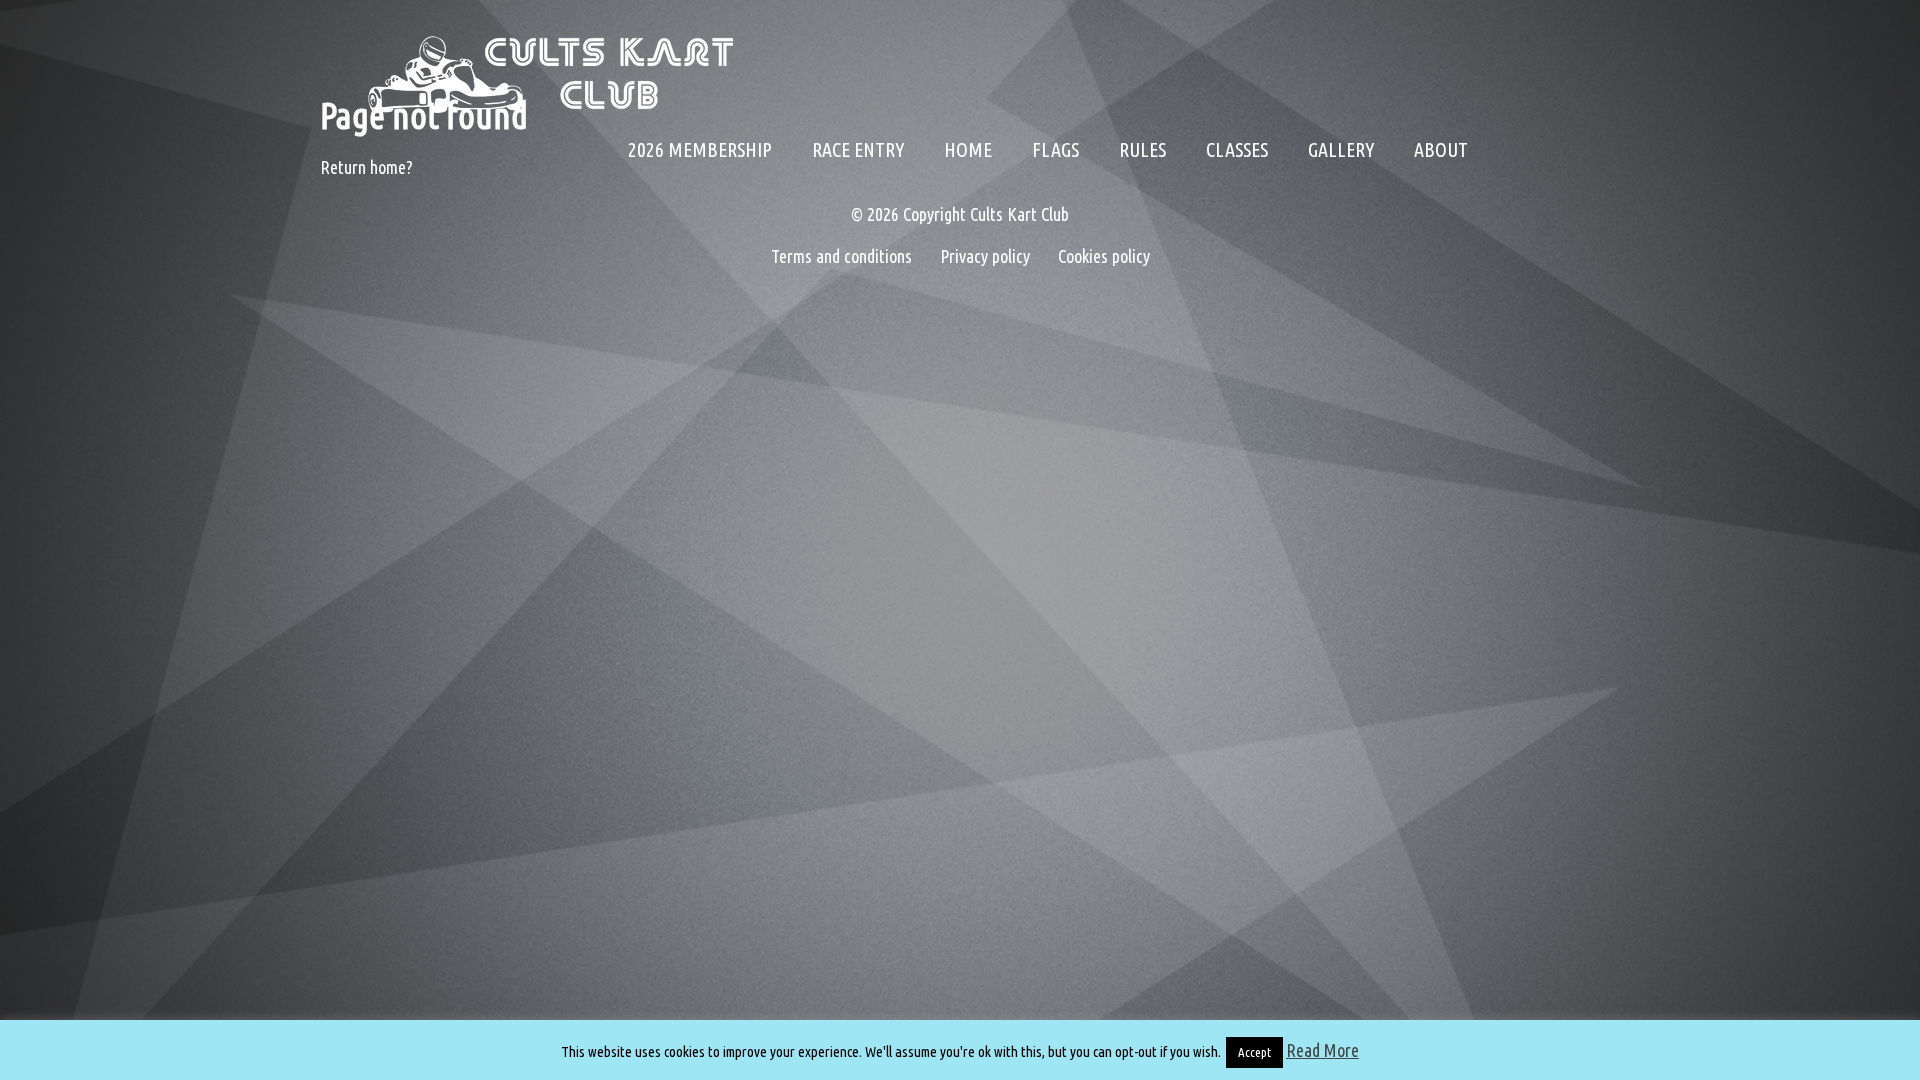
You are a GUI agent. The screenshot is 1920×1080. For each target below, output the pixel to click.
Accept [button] (1254, 1052)
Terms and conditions (1482, 390)
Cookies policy (1092, 256)
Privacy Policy (1482, 210)
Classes (1237, 149)
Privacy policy (985, 256)
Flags (1055, 149)
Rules (1142, 149)
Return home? (366, 167)
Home (968, 149)
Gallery (1341, 149)
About (1441, 149)
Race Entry (858, 149)
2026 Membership (700, 149)
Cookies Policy (1482, 330)
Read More (1322, 1050)
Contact (1482, 270)
